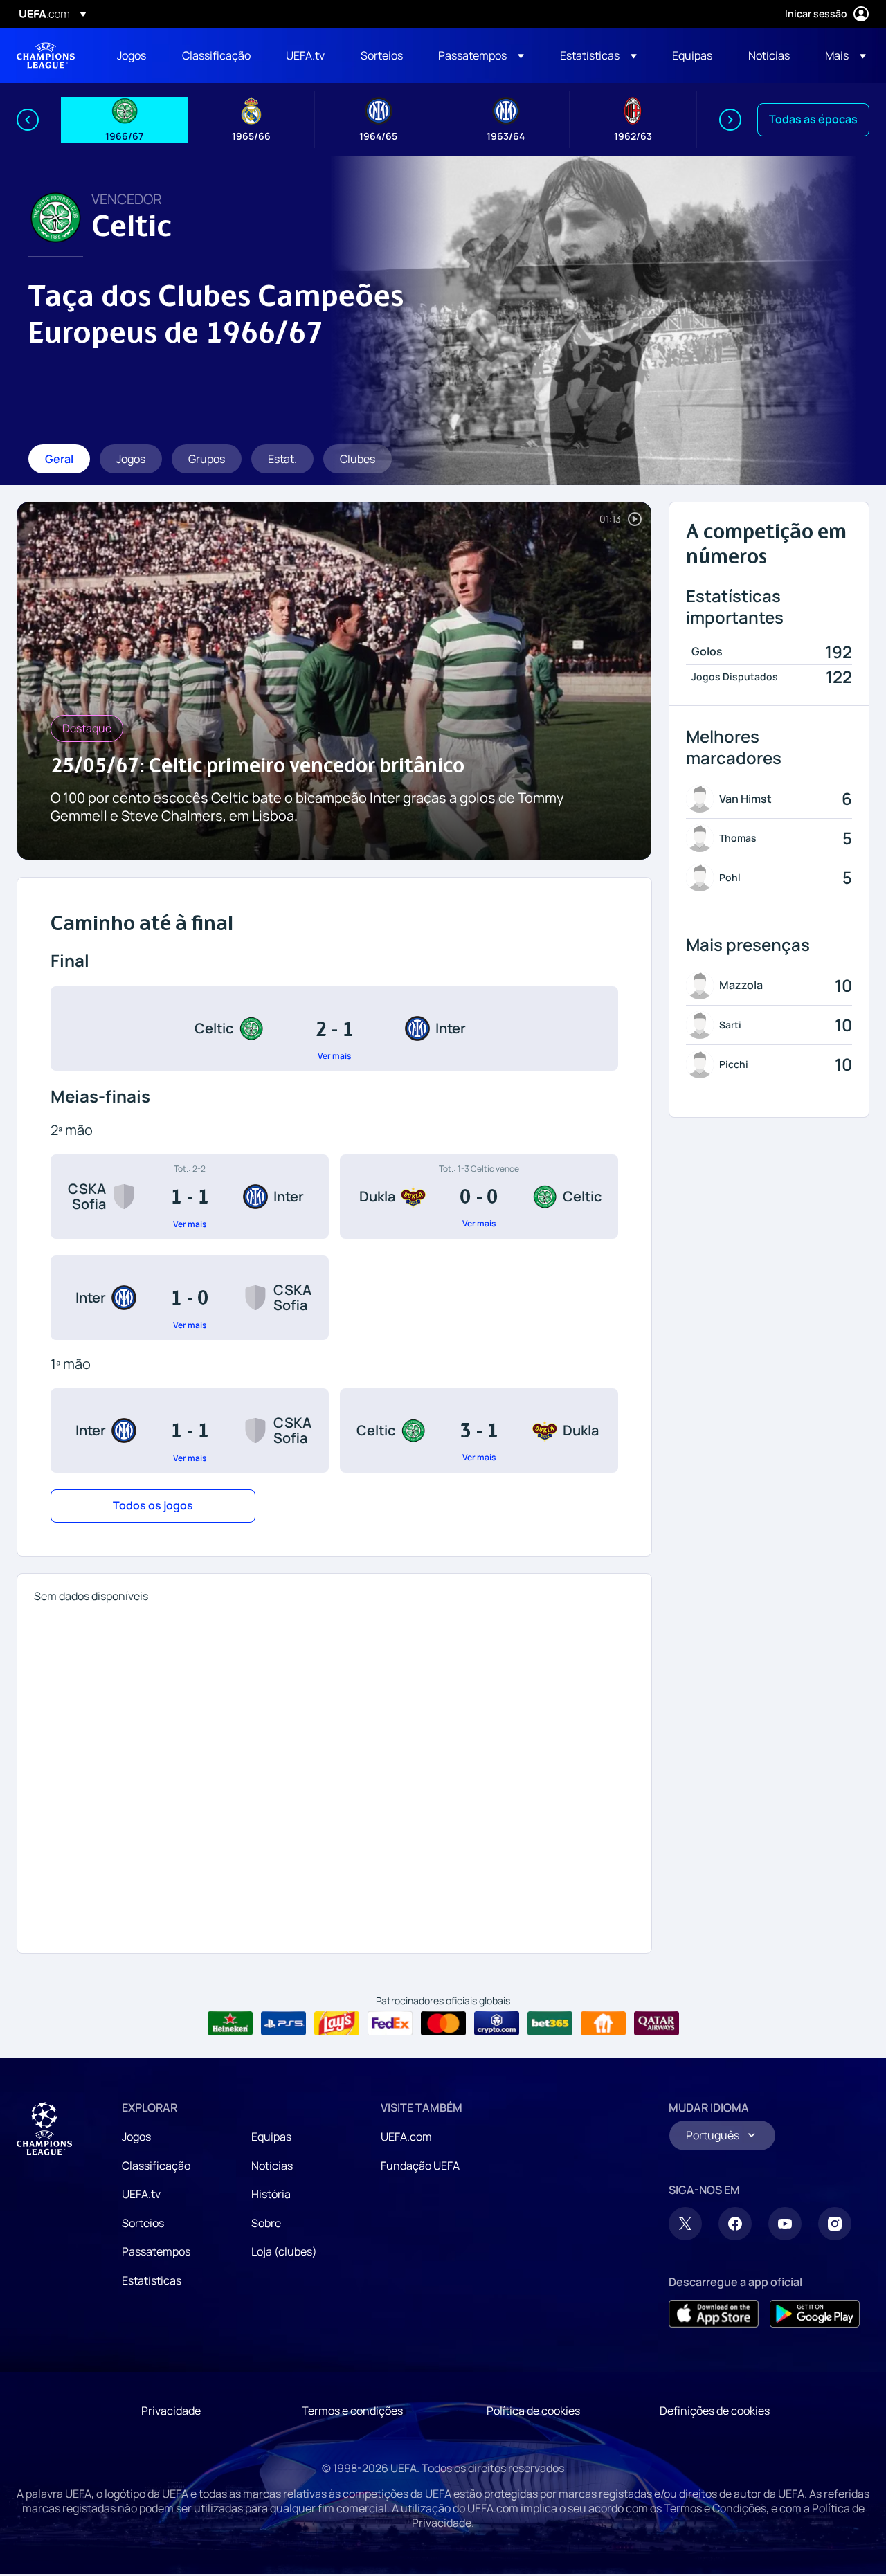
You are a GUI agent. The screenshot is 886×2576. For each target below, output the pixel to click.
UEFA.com (406, 2137)
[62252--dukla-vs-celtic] (479, 1197)
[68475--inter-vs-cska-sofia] (190, 1298)
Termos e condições (352, 2411)
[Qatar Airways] (657, 2024)
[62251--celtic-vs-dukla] (479, 1431)
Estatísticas (152, 2280)
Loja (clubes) (284, 2251)
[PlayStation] (283, 2024)
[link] (132, 55)
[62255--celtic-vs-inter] (334, 1028)
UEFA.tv (141, 2194)
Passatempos (156, 2251)
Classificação (156, 2166)
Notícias (272, 2166)
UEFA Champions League (46, 55)
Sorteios (143, 2223)
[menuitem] (132, 55)
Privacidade (171, 2411)
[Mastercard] (443, 2024)
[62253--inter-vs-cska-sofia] (190, 1431)
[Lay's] (337, 2024)
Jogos (136, 2137)
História (271, 2194)
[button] (481, 55)
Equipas (271, 2137)
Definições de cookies (715, 2411)
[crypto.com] (497, 2024)
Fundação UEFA (420, 2166)
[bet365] (550, 2024)
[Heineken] (230, 2024)
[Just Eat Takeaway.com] (603, 2024)
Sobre (266, 2223)
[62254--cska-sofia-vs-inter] (190, 1197)
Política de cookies (533, 2411)
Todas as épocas (813, 119)
